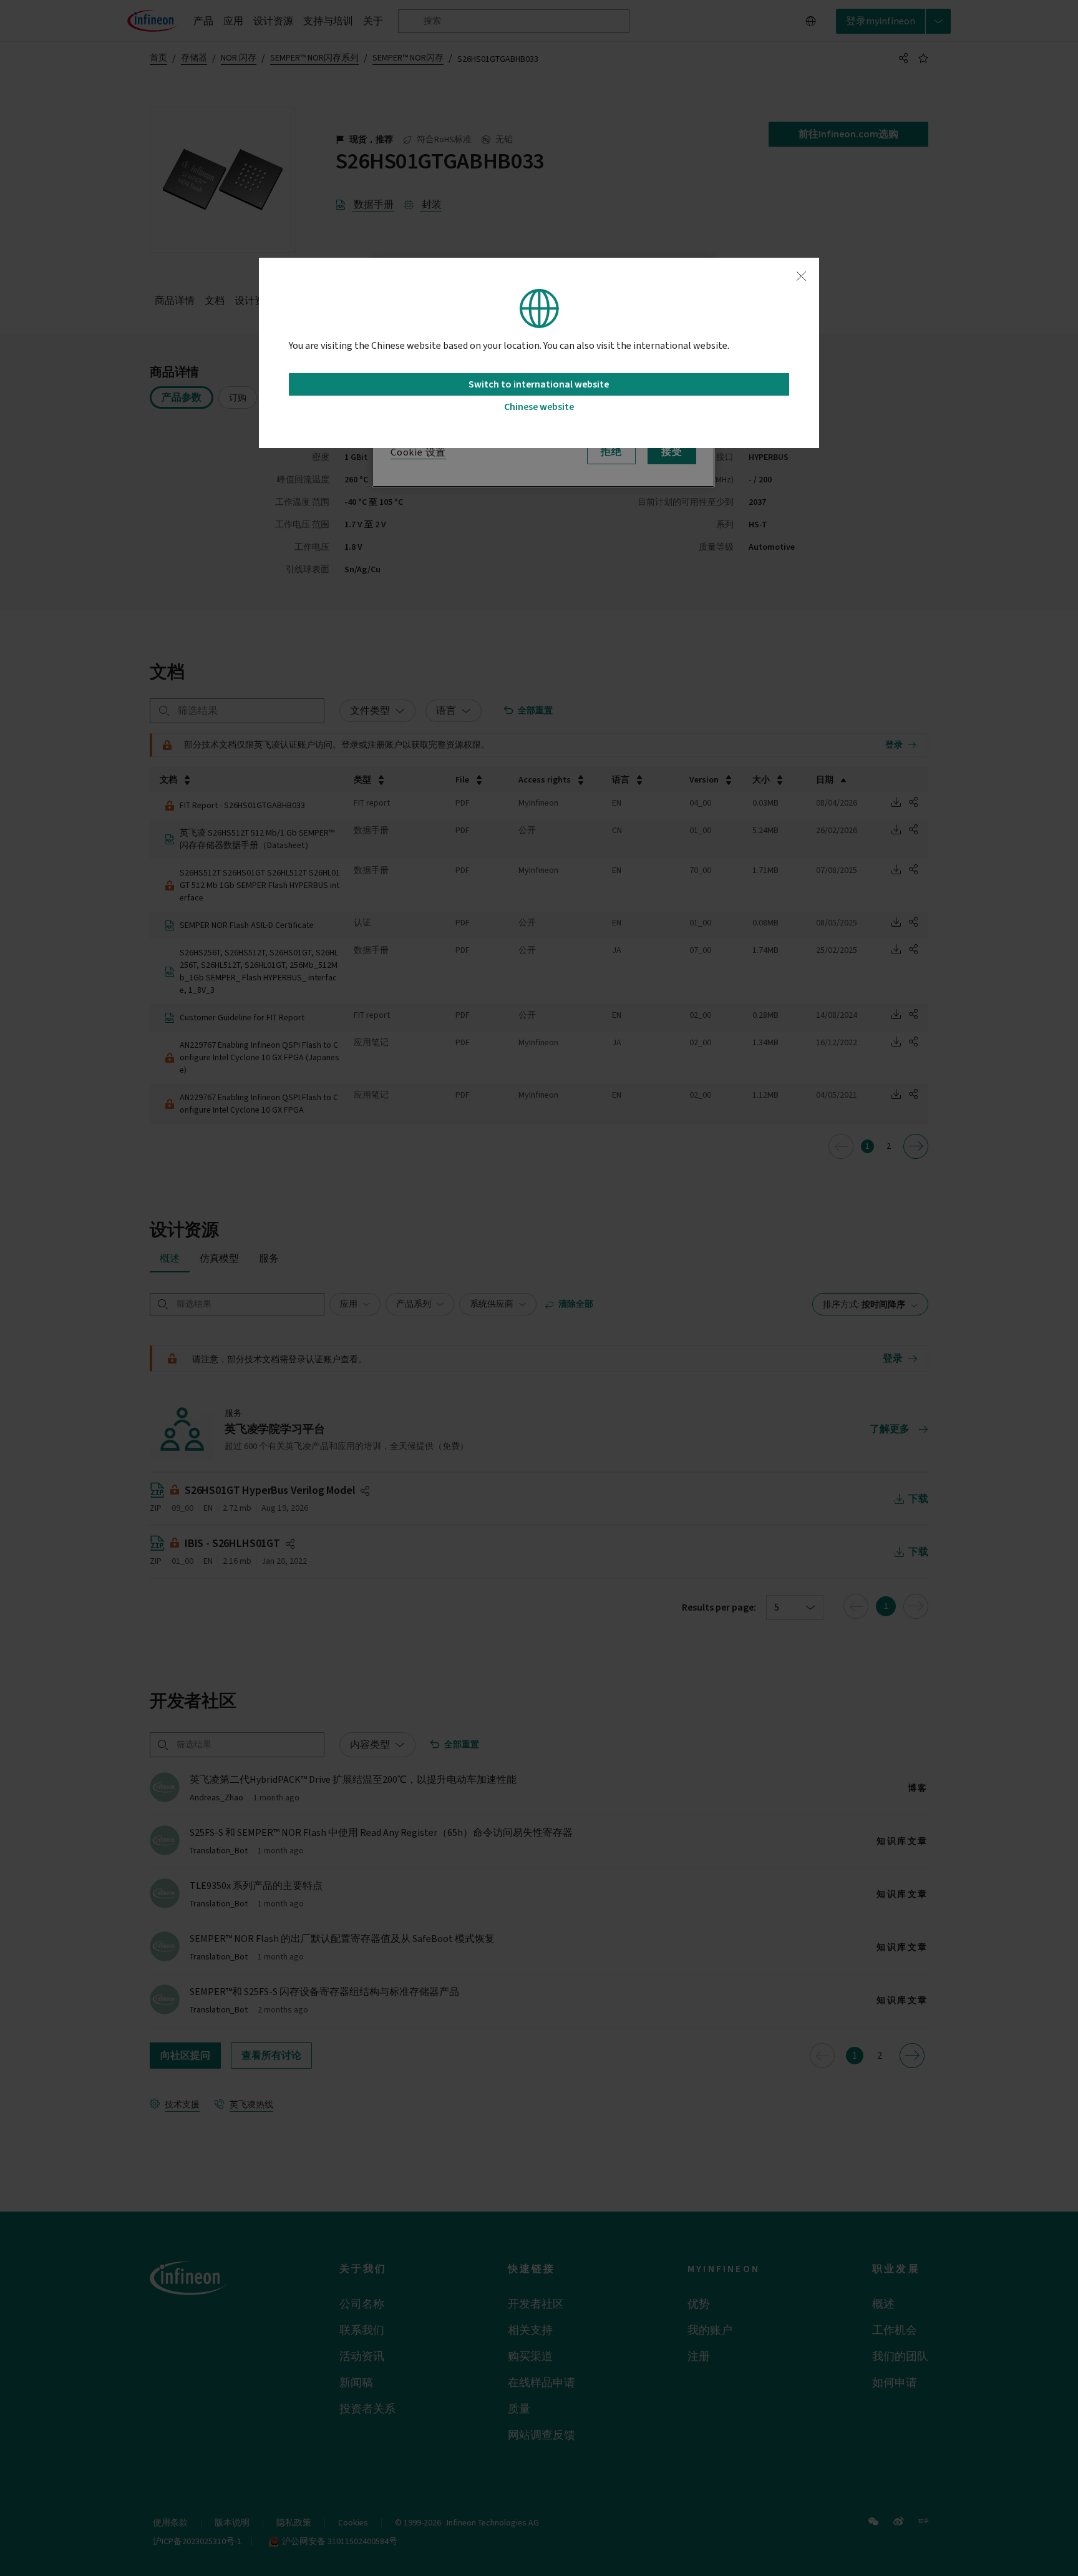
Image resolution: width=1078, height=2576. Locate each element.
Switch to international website (539, 384)
